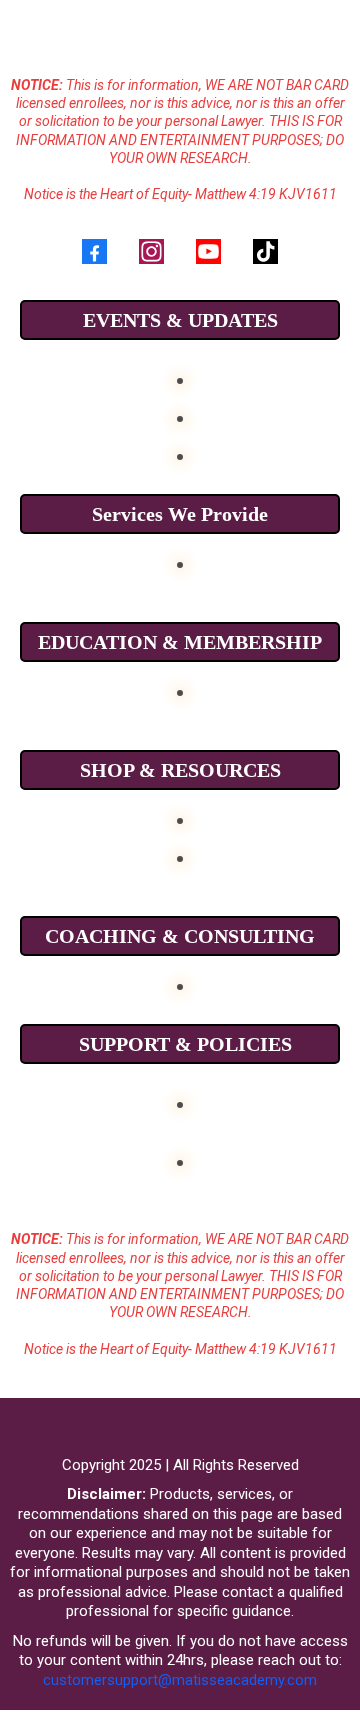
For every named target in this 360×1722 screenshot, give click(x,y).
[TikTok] (265, 251)
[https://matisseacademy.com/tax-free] (180, 690)
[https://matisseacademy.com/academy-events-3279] (180, 416)
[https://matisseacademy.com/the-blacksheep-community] (180, 454)
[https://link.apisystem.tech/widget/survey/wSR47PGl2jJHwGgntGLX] (180, 1102)
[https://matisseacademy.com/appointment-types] (180, 984)
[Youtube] (208, 251)
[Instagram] (151, 251)
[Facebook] (94, 251)
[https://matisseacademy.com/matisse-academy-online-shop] (180, 818)
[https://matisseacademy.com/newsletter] (180, 1160)
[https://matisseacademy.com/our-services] (180, 562)
